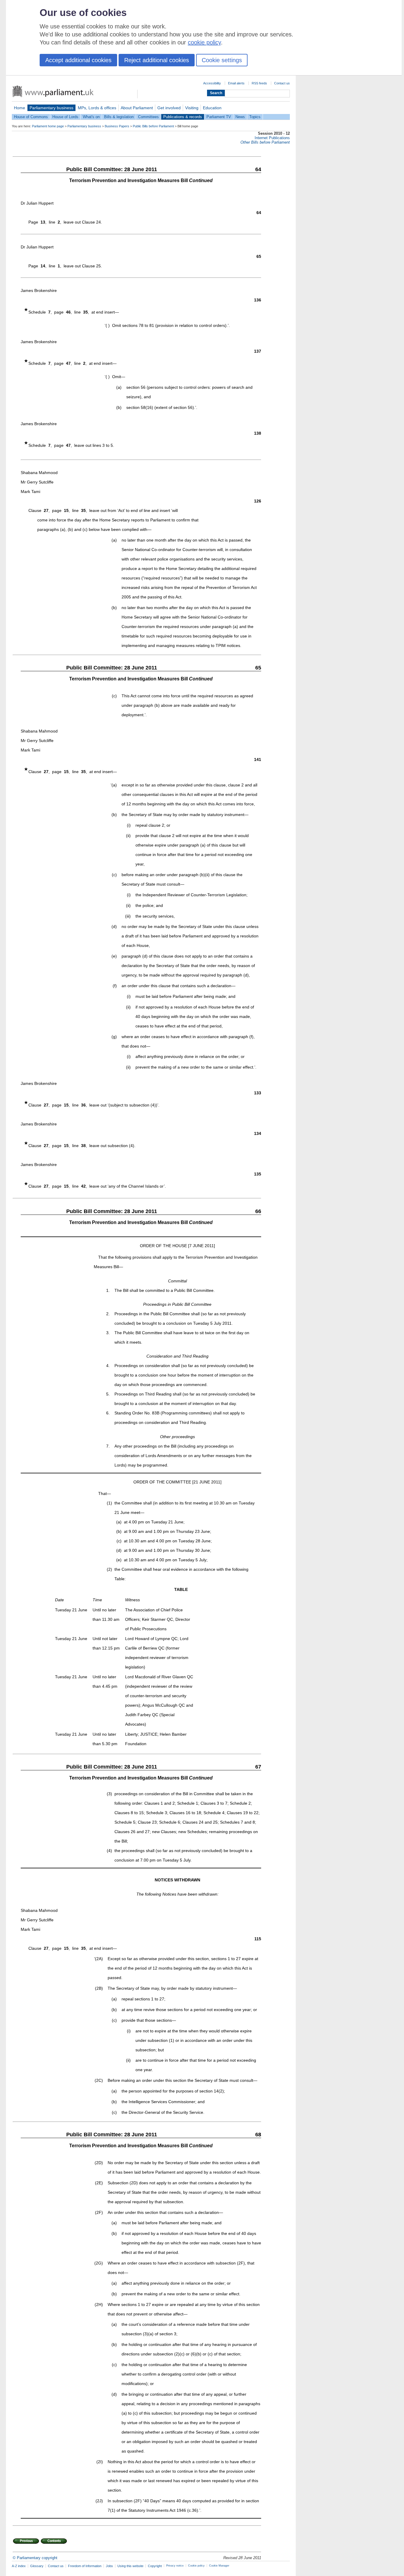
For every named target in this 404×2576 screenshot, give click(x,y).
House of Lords (65, 117)
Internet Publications (272, 138)
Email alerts (236, 83)
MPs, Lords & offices (97, 108)
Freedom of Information (85, 2566)
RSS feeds (259, 83)
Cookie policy (196, 2566)
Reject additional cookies (157, 60)
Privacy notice (175, 2566)
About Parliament (137, 108)
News (240, 117)
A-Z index (19, 2566)
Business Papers (117, 126)
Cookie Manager (219, 2566)
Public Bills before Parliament (153, 126)
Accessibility (212, 83)
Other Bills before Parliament (265, 142)
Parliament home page (48, 126)
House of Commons (31, 117)
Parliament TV (219, 117)
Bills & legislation (119, 117)
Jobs (109, 2566)
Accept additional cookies (78, 60)
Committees (148, 117)
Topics (255, 117)
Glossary (37, 2566)
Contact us (282, 83)
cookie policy (204, 42)
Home (20, 108)
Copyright (155, 2566)
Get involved (169, 108)
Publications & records (183, 117)
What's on (91, 117)
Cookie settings (222, 60)
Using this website (130, 2566)
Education (212, 108)
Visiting (192, 108)
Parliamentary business (51, 108)
